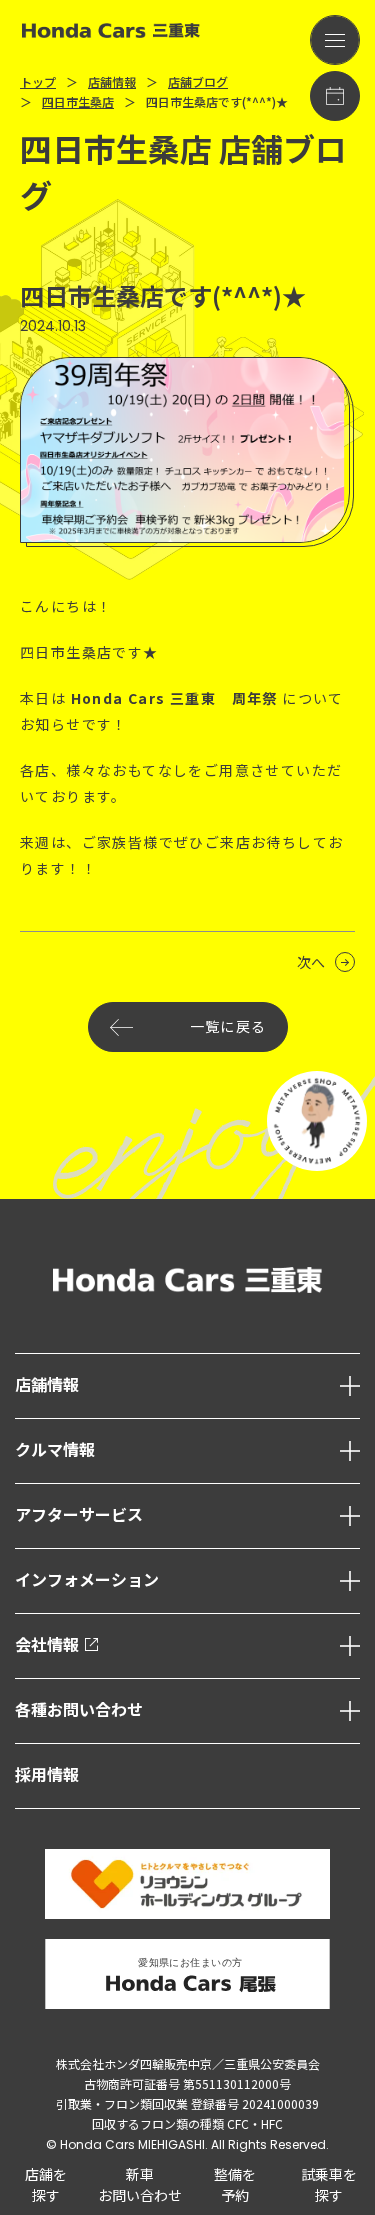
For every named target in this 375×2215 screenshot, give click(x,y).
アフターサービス (79, 1515)
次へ (311, 962)
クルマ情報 (55, 1450)
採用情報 (47, 1775)
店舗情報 (47, 1385)
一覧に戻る (228, 1027)
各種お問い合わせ (79, 1710)
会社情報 (47, 1645)
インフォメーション (87, 1580)
